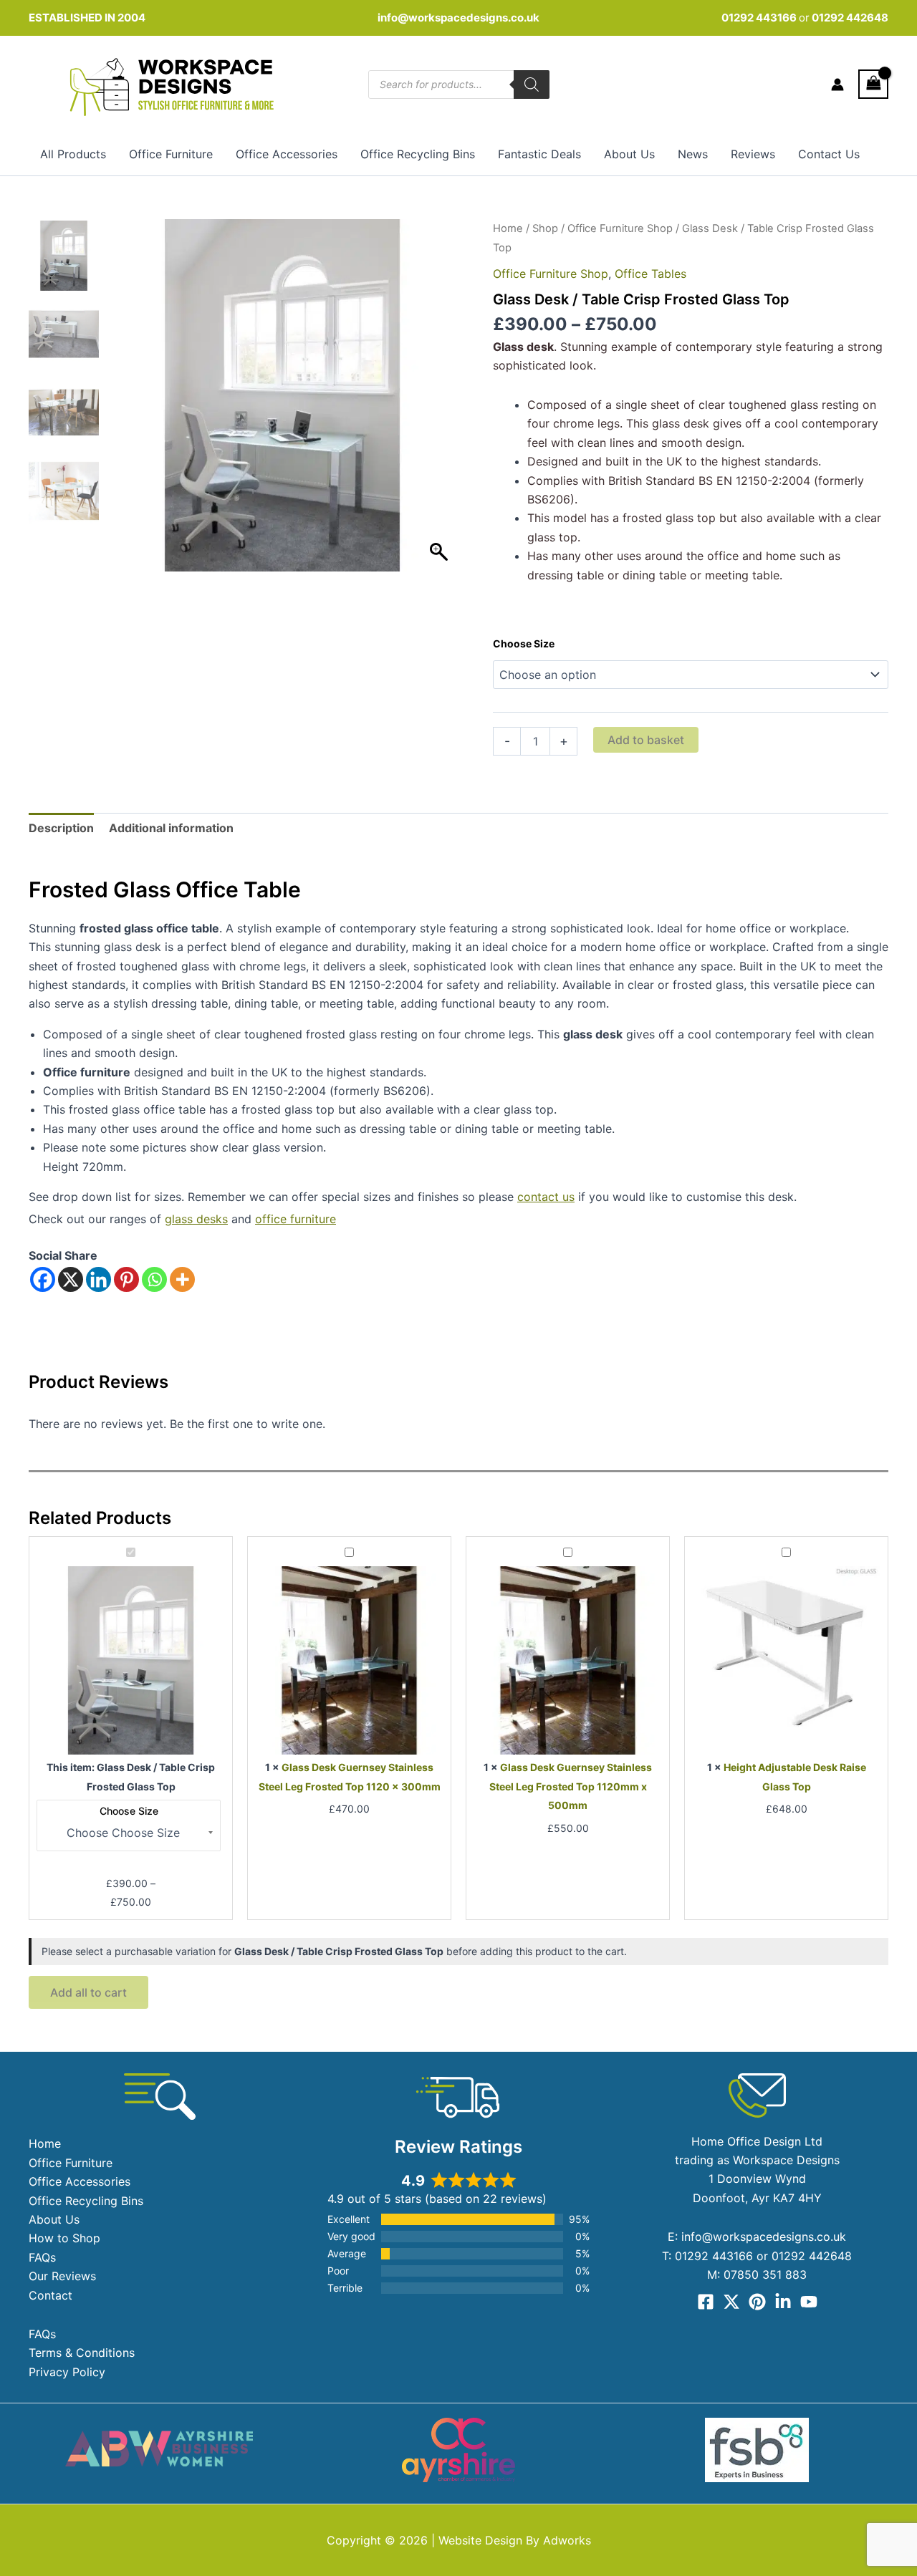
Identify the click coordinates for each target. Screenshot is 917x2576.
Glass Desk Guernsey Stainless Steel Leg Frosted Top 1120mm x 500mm (571, 1786)
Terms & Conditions (82, 2353)
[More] (182, 1279)
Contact (51, 2295)
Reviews (753, 154)
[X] (71, 1279)
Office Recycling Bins (418, 154)
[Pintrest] (757, 2302)
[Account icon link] (837, 85)
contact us (546, 1197)
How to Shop (64, 2238)
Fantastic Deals (539, 154)
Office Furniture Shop (620, 228)
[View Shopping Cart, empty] (873, 84)
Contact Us (829, 154)
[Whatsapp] (154, 1279)
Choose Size (524, 643)
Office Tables (650, 274)
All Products (73, 154)
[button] (441, 402)
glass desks (196, 1219)
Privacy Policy (67, 2372)
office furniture (296, 1219)
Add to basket (646, 740)
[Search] (532, 85)
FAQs (42, 2257)
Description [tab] (61, 828)
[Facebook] (43, 1279)
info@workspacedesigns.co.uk (458, 18)
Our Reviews (62, 2276)
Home (508, 228)
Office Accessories (287, 154)
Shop (545, 228)
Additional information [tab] (171, 828)
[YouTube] (809, 2302)
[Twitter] (731, 2302)
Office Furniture (171, 154)
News (693, 154)
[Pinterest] (126, 1279)
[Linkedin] (99, 1279)
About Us (629, 154)
